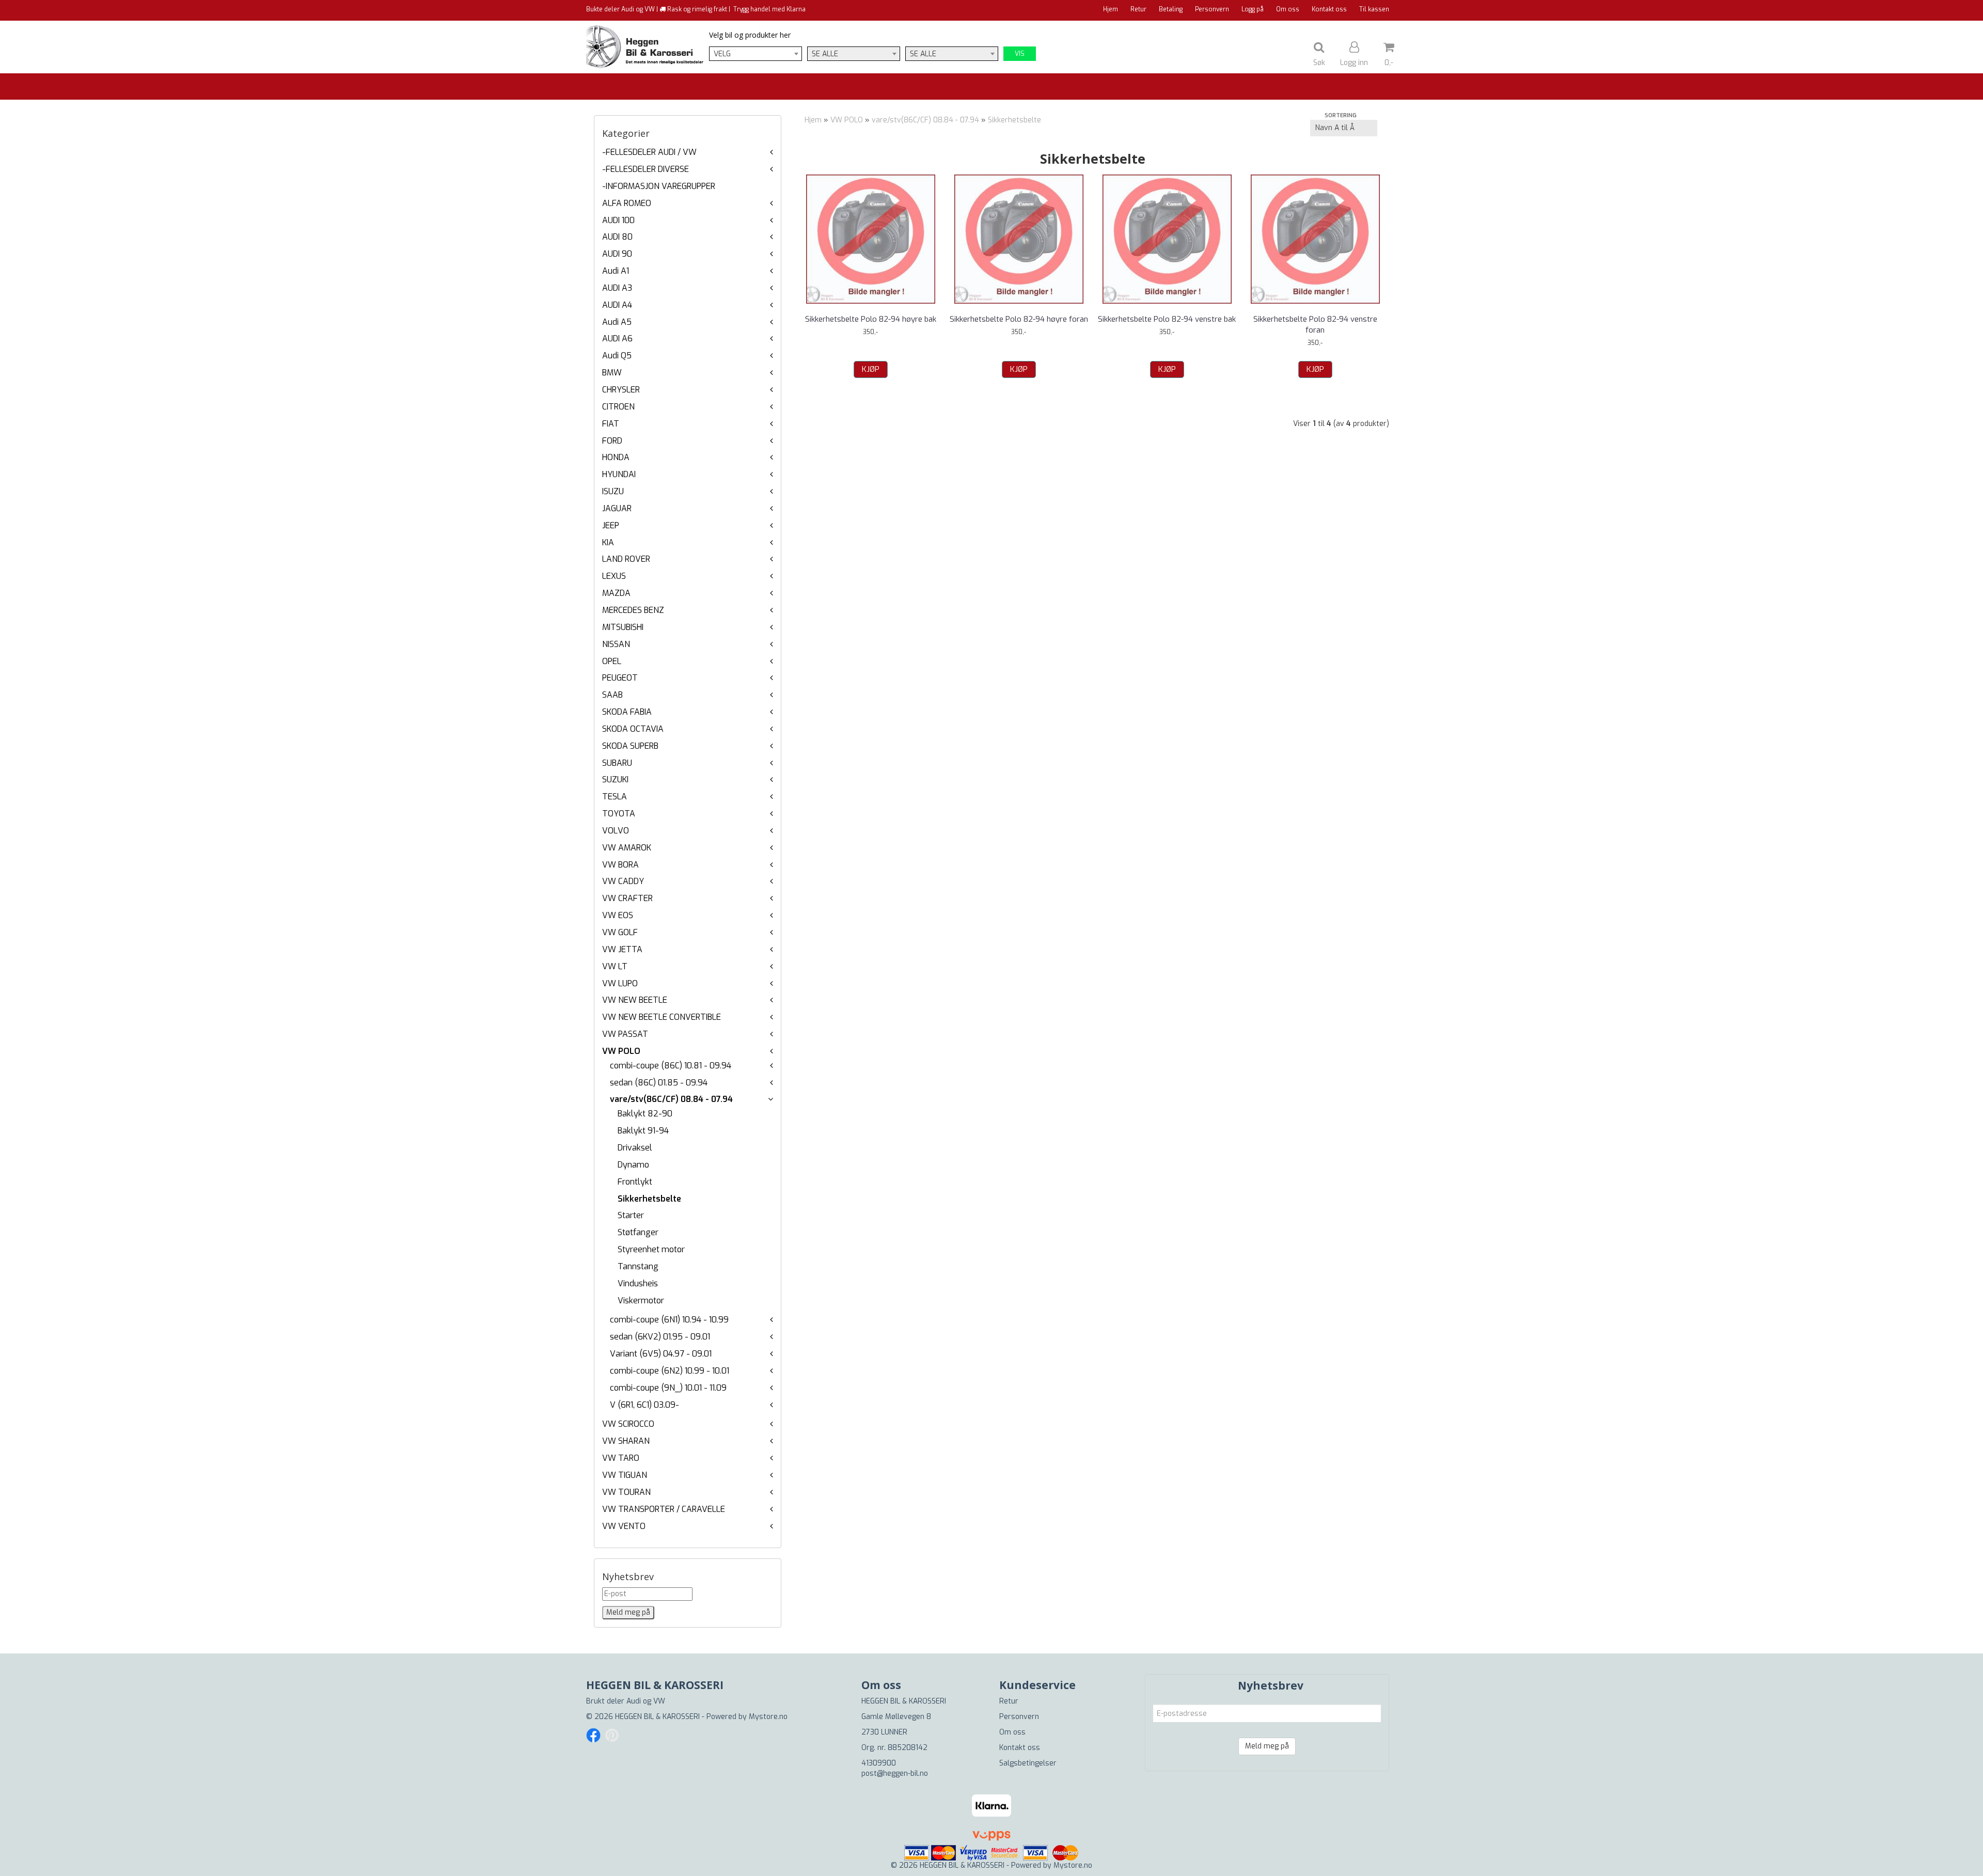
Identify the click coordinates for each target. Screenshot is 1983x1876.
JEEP (611, 525)
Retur (1138, 9)
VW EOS (618, 915)
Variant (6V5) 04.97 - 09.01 (661, 1354)
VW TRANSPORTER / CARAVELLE (664, 1509)
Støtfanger (638, 1232)
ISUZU (613, 491)
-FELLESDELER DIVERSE (646, 169)
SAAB (612, 695)
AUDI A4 (617, 305)
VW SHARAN (626, 1441)
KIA (608, 542)
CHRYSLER (621, 390)
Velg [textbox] (722, 54)
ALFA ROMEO (627, 203)
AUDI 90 (617, 254)
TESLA (615, 797)
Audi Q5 (617, 356)
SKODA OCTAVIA (633, 729)
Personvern (1212, 9)
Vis (1020, 54)
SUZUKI (615, 779)
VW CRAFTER (627, 898)
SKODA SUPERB (630, 746)
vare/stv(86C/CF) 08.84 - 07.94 (671, 1099)
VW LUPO (620, 983)
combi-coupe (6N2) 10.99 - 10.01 (670, 1371)
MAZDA (616, 593)
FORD (612, 441)
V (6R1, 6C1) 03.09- (644, 1405)
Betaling (1171, 9)
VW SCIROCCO (628, 1424)
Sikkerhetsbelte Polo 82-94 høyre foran (1019, 319)
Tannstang (638, 1266)
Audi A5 (617, 322)
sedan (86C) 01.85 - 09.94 (659, 1083)
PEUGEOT (620, 678)
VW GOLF (620, 932)
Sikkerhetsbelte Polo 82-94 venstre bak (1167, 319)
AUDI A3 (617, 288)
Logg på (1253, 9)
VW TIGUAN (625, 1475)
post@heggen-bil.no (895, 1773)
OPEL (612, 661)
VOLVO (616, 831)
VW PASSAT (625, 1034)
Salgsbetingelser (1028, 1763)
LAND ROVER (626, 559)
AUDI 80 (617, 237)
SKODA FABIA (627, 712)
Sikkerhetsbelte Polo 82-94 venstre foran (1315, 325)
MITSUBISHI (623, 627)
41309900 (879, 1763)
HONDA (616, 457)
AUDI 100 (618, 220)
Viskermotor (641, 1300)
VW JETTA (622, 949)
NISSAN (616, 644)
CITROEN (618, 407)
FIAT (611, 424)
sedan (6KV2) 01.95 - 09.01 (660, 1337)
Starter (631, 1215)
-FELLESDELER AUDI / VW (649, 152)
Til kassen (1374, 9)
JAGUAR (617, 508)
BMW (612, 373)
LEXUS (614, 576)
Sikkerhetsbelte (649, 1199)
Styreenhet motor (651, 1249)
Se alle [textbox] (825, 54)
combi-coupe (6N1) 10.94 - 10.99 (669, 1320)
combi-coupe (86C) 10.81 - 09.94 (671, 1066)
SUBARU (617, 763)
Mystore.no (768, 1717)
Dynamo (633, 1165)
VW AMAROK (627, 848)
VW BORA (620, 865)
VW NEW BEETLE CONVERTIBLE (662, 1017)
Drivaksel (635, 1148)
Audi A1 (616, 271)
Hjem (1111, 9)
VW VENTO (624, 1526)
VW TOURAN (626, 1492)
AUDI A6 (617, 338)
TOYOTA (619, 814)
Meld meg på (1267, 1746)
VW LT (615, 966)
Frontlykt (635, 1182)
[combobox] (756, 54)
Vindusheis (638, 1283)
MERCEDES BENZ (633, 610)
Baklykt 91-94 (643, 1131)
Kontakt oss (1329, 9)
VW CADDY (623, 881)
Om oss (1288, 9)
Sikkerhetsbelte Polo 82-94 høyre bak (871, 319)
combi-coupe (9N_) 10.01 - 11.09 (668, 1388)
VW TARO (621, 1458)
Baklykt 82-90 (645, 1114)
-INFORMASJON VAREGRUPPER (659, 186)
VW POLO (621, 1051)
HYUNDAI (619, 474)
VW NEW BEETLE (635, 1000)
